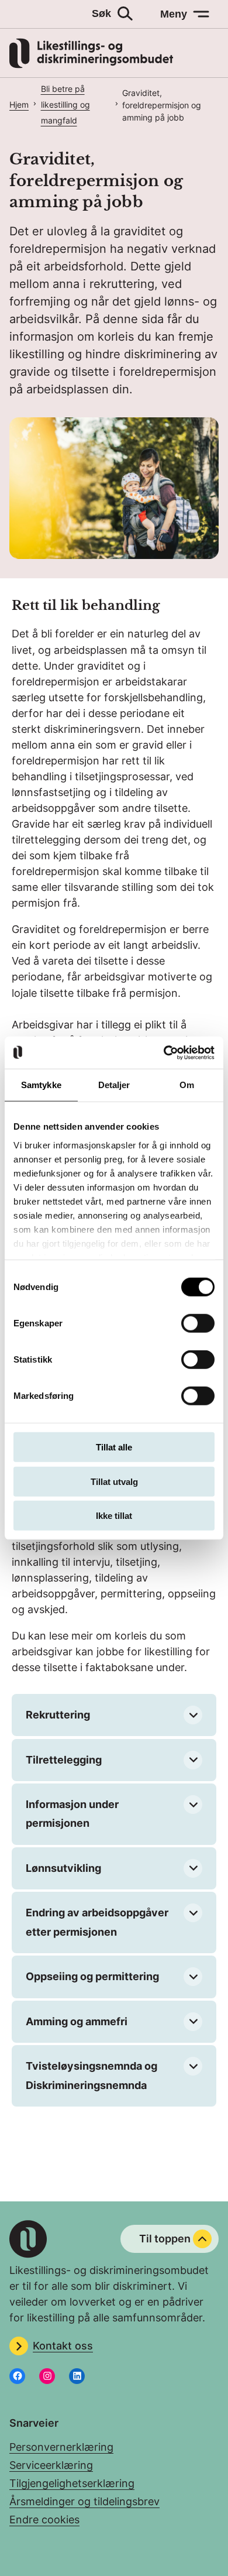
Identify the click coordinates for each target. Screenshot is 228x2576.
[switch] (198, 1323)
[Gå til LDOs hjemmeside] (91, 65)
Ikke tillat (114, 1516)
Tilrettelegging (64, 1760)
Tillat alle (114, 1447)
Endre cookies (44, 2520)
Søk (101, 13)
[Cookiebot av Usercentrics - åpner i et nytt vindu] (164, 1052)
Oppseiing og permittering (92, 1976)
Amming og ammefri (77, 2021)
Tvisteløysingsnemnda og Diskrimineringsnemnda (91, 2075)
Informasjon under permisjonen (72, 1814)
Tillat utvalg (114, 1481)
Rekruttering (58, 1715)
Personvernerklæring (61, 2447)
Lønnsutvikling (63, 1868)
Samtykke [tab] (41, 1085)
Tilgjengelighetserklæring (72, 2483)
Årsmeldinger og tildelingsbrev (84, 2501)
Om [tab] (187, 1085)
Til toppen (165, 2239)
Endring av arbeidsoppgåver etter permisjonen (97, 1922)
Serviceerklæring (51, 2465)
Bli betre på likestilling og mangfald (65, 104)
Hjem (19, 104)
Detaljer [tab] (114, 1085)
